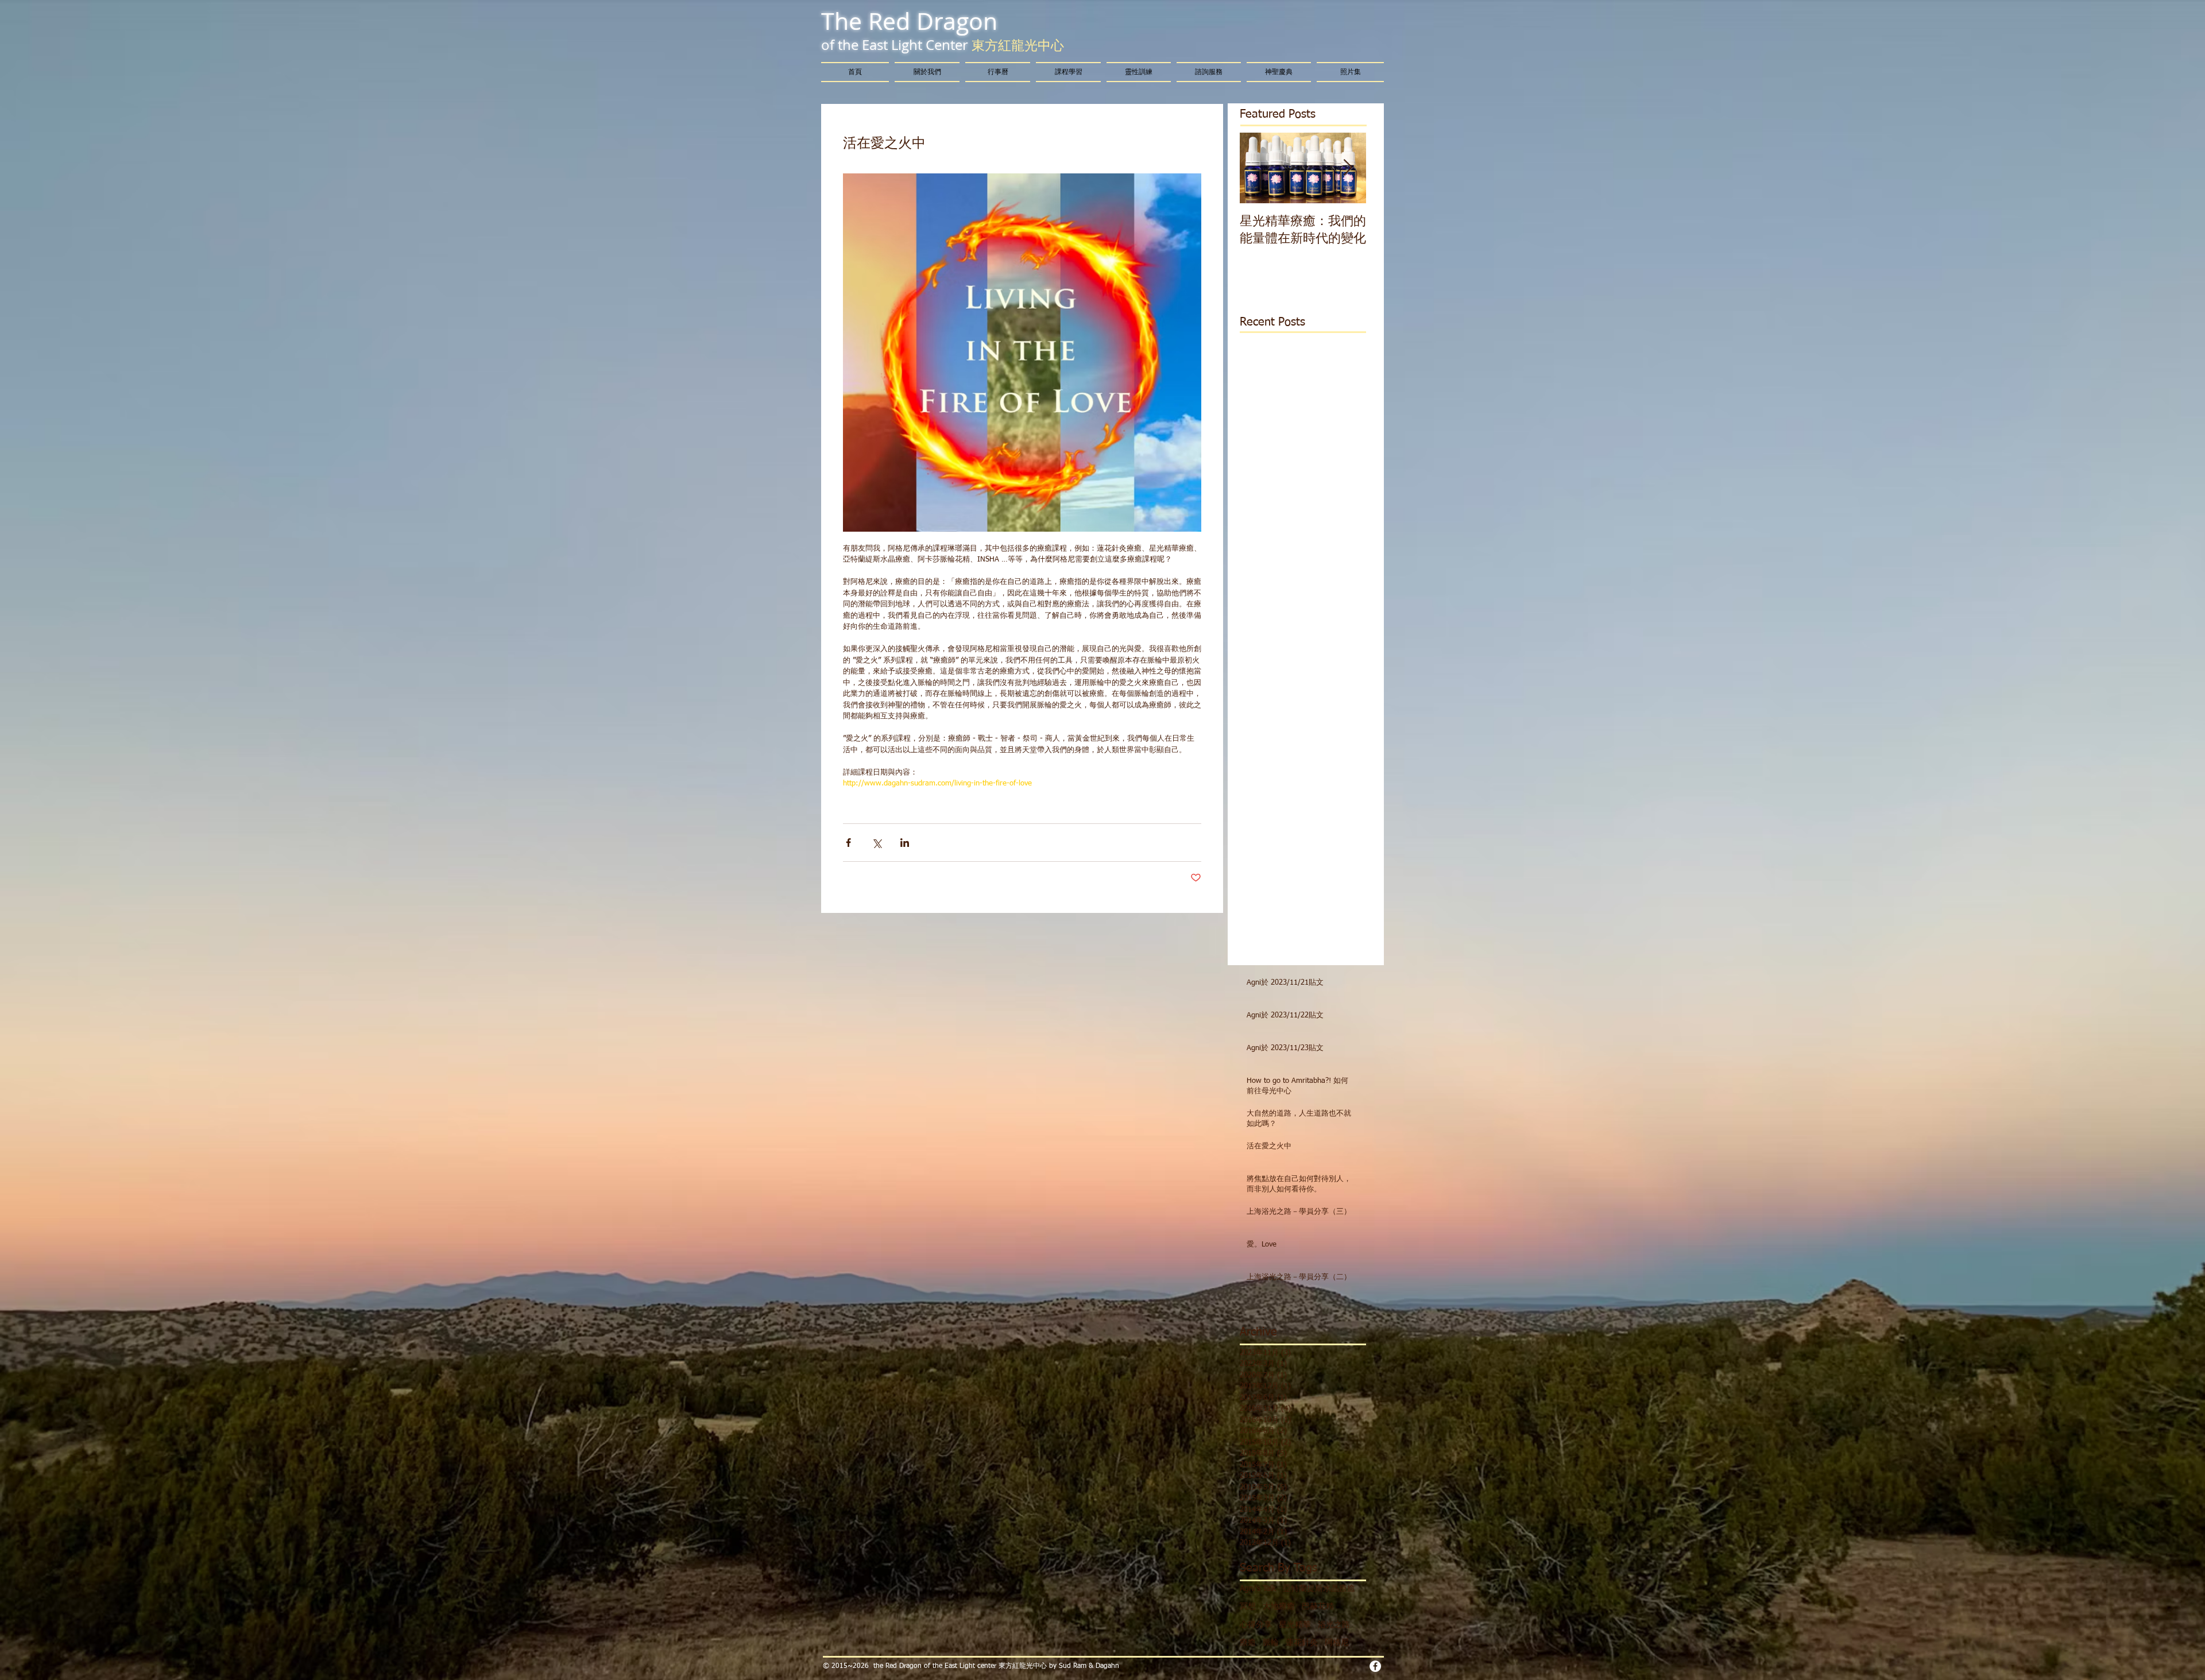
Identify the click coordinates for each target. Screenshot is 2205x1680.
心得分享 (1256, 1625)
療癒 (1248, 1643)
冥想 (1248, 1607)
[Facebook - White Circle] (1375, 1666)
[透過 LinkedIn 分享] (905, 843)
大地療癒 (1279, 1607)
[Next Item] (1348, 168)
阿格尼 (1337, 1643)
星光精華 (1295, 1625)
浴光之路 (1334, 1625)
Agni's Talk (1258, 1589)
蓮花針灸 (1302, 1643)
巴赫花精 (1318, 1607)
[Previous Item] (1258, 168)
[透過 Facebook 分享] (848, 843)
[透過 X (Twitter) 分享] (877, 843)
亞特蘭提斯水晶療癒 (1319, 1589)
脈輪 (1271, 1643)
